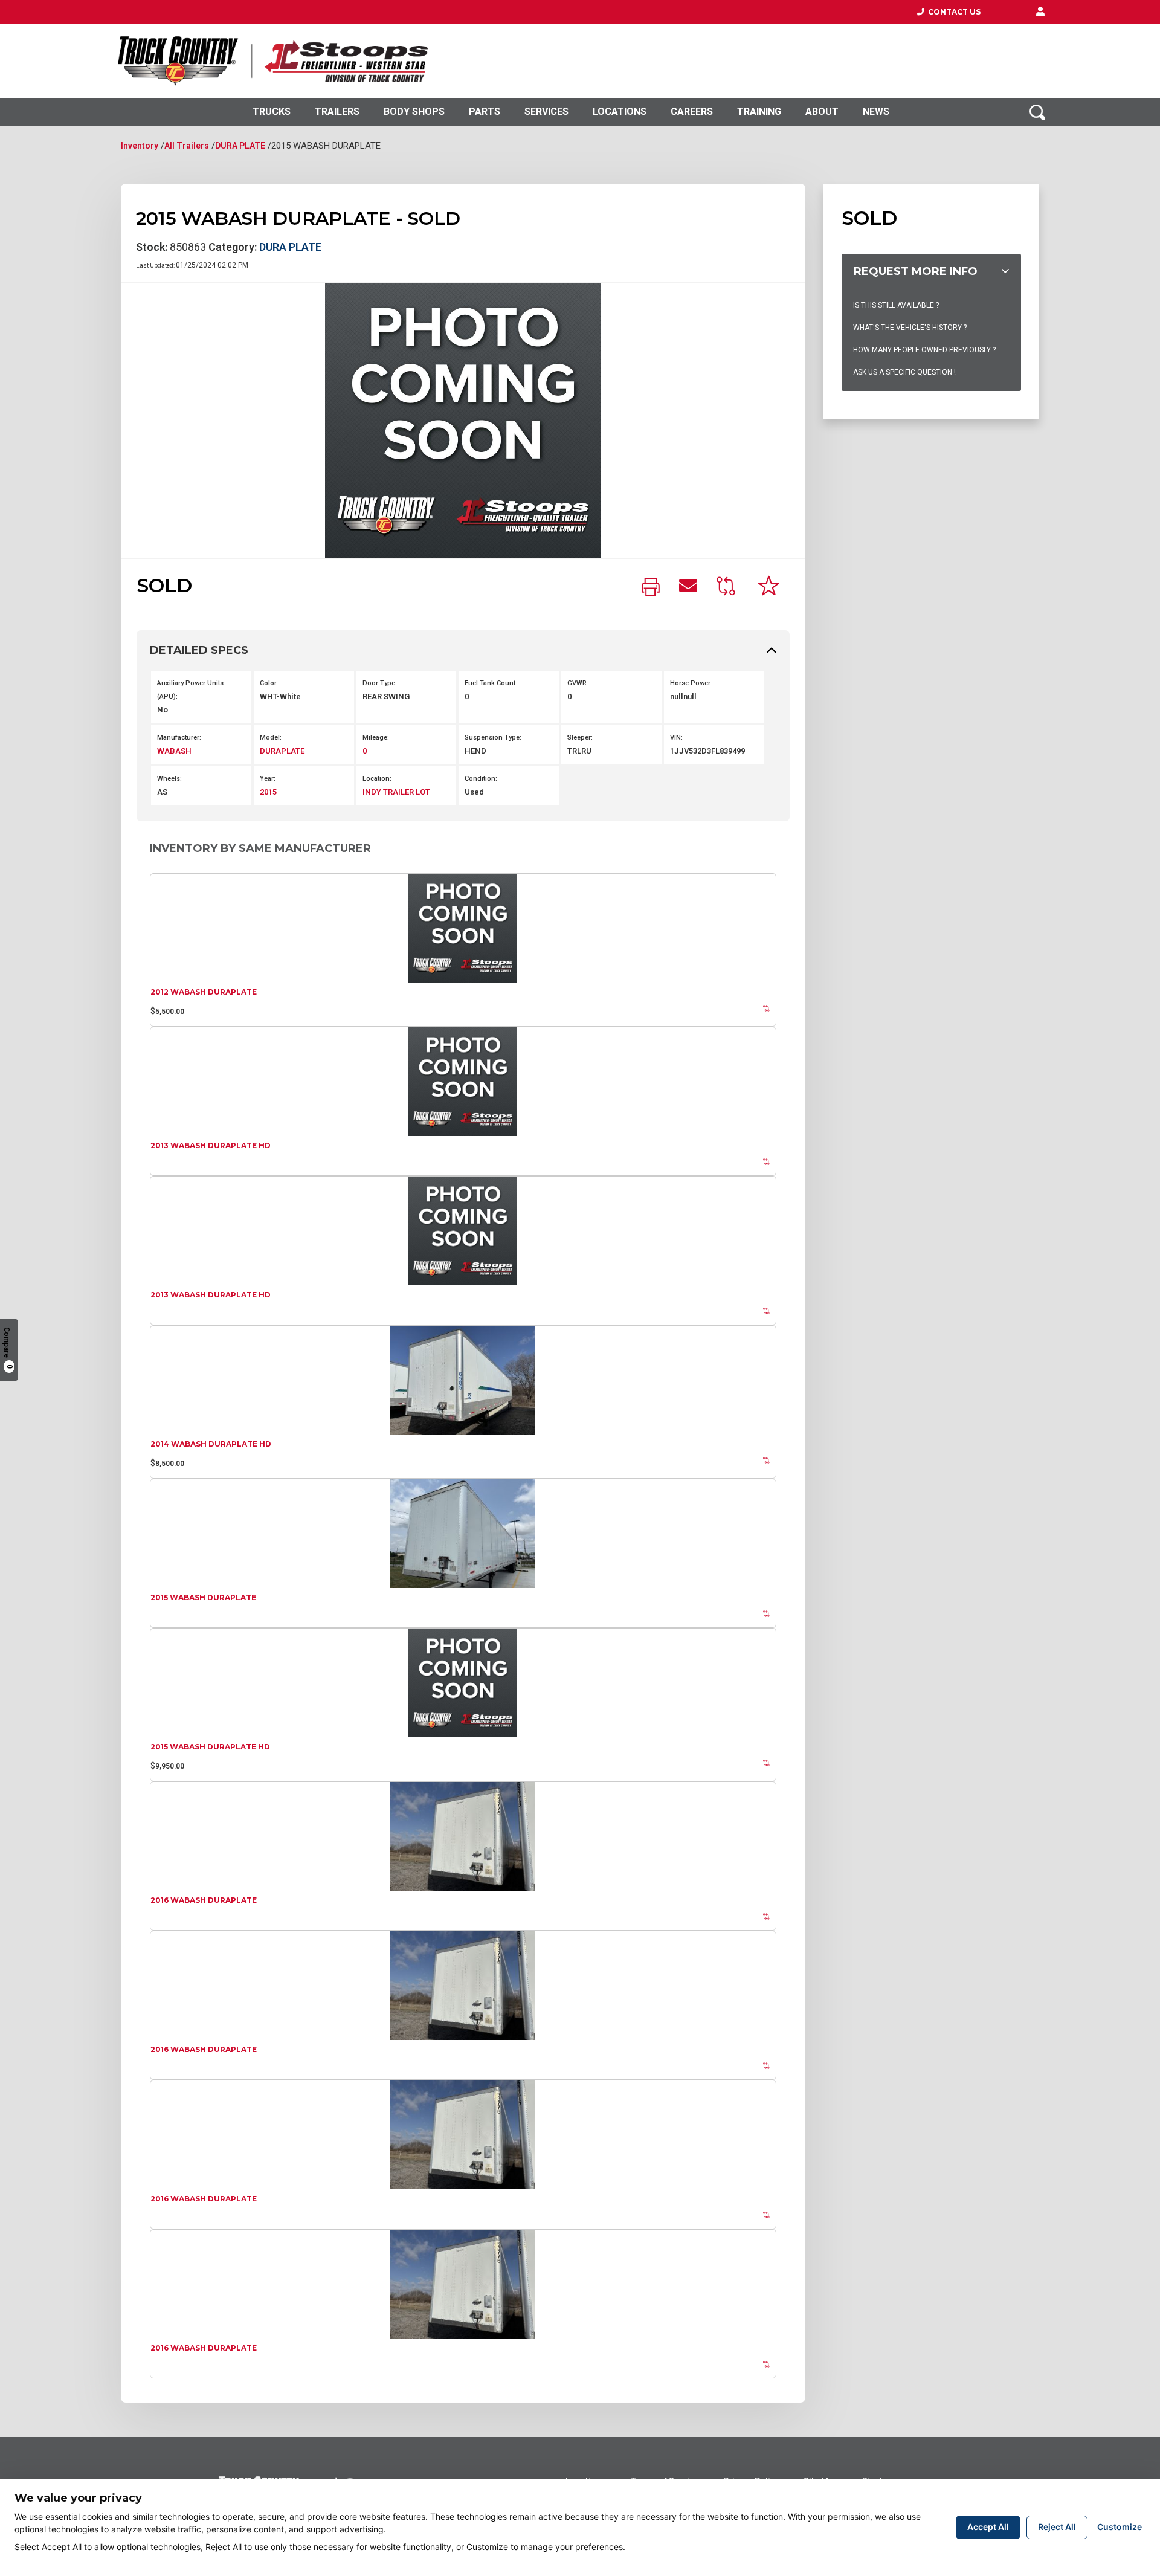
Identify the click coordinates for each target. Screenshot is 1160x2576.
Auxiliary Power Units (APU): (190, 690)
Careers (692, 111)
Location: (377, 779)
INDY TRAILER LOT (396, 792)
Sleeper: (580, 738)
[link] (651, 588)
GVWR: (578, 683)
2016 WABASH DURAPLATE (204, 1900)
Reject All (1057, 2527)
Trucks (272, 111)
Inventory (140, 146)
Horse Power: (691, 683)
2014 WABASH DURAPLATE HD (211, 1444)
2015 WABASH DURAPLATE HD (210, 1747)
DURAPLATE (282, 751)
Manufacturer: (179, 738)
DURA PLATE (240, 146)
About (822, 111)
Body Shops (414, 111)
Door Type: (380, 683)
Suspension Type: (493, 738)
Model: (271, 738)
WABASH (174, 751)
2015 (268, 792)
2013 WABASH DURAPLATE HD (211, 1145)
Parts (485, 111)
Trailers (337, 111)
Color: (269, 683)
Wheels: (169, 779)
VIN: (676, 738)
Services (546, 111)
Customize (1120, 2527)
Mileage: (376, 738)
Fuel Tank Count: (491, 683)
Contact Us (952, 12)
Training (759, 111)
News (876, 111)
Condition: (481, 779)
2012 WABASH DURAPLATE (204, 992)
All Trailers (187, 146)
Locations (620, 111)
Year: (268, 779)
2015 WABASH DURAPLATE (203, 1597)
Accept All (988, 2527)
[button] (1040, 12)
